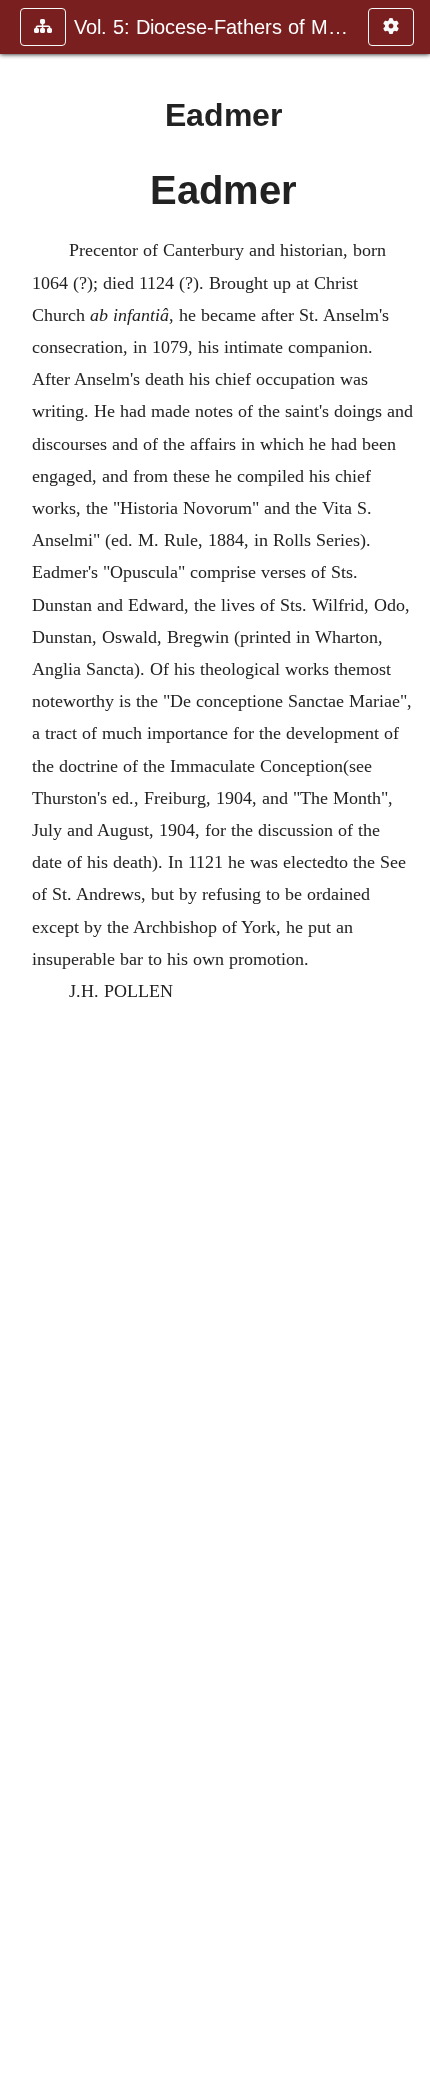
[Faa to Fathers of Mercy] (407, 1048)
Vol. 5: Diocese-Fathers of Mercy (211, 27)
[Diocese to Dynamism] (23, 1048)
